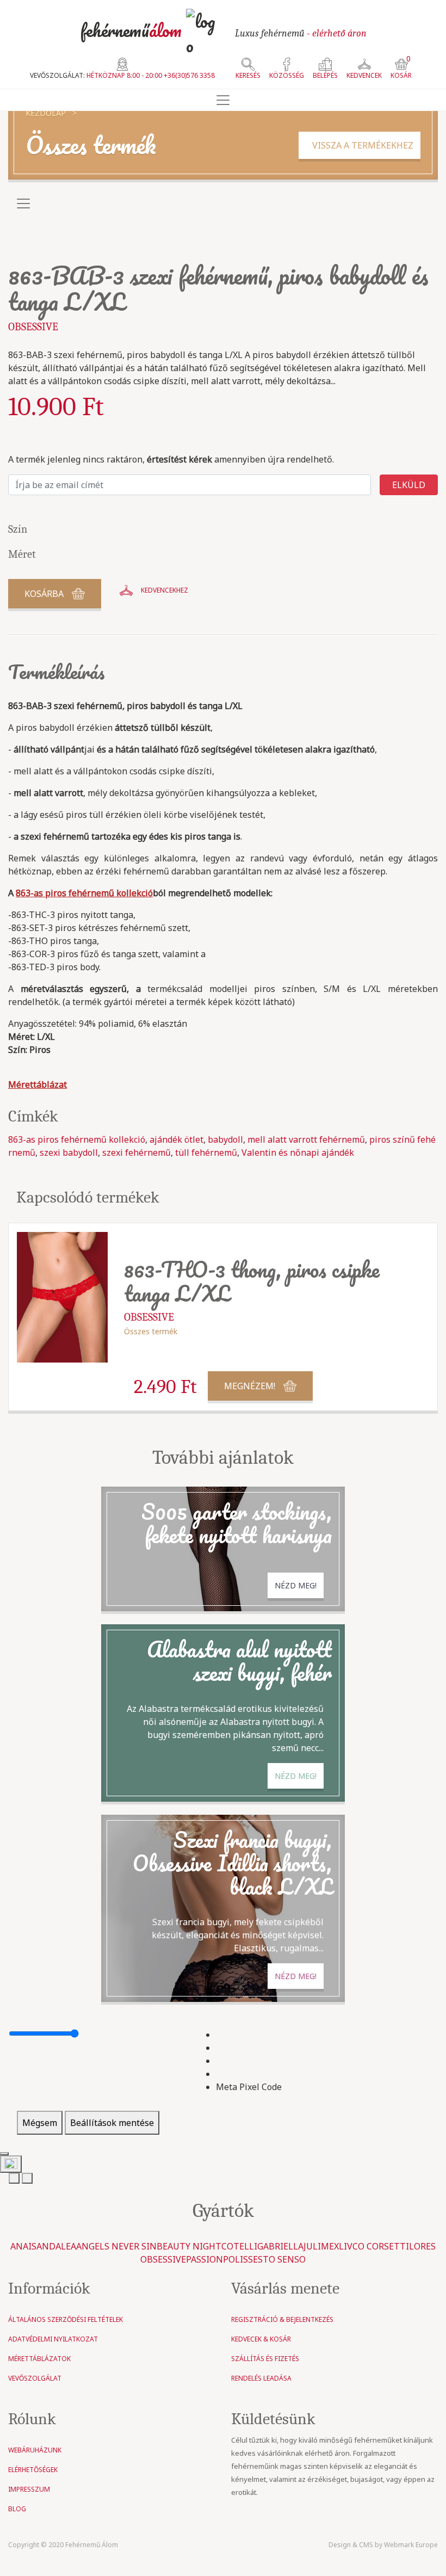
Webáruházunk (35, 2450)
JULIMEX (321, 2246)
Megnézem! (250, 1386)
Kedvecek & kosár (261, 2339)
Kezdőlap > (51, 113)
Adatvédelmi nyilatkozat (53, 2339)
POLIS (236, 2259)
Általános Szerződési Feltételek (66, 2319)
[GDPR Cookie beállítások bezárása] (4, 2154)
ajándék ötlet (176, 1139)
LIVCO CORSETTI (374, 2246)
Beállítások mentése (112, 2123)
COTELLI (239, 2246)
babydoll (225, 1139)
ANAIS (23, 2246)
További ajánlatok (223, 1458)
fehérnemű (131, 30)
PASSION (205, 2259)
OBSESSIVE (33, 327)
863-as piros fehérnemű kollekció (77, 1139)
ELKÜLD (409, 485)
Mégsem (40, 2123)
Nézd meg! (296, 1585)
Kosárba (44, 594)
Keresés (248, 75)
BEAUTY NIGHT (189, 2246)
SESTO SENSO (277, 2259)
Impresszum (29, 2489)
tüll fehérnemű (206, 1153)
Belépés (325, 75)
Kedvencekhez (165, 590)
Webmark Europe (411, 2545)
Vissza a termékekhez (360, 145)
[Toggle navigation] (223, 100)
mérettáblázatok (39, 2359)
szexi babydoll (69, 1153)
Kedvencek (364, 75)
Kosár (401, 69)
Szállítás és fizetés (265, 2359)
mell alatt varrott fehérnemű (306, 1139)
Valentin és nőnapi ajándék (298, 1153)
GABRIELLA (280, 2246)
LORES (422, 2246)
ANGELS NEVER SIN (116, 2246)
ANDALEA (56, 2246)
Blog (17, 2509)
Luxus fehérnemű (301, 33)
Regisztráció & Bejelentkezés (282, 2319)
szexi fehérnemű (137, 1153)
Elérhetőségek (33, 2470)
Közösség (287, 75)
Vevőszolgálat (35, 2378)
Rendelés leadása (261, 2378)
